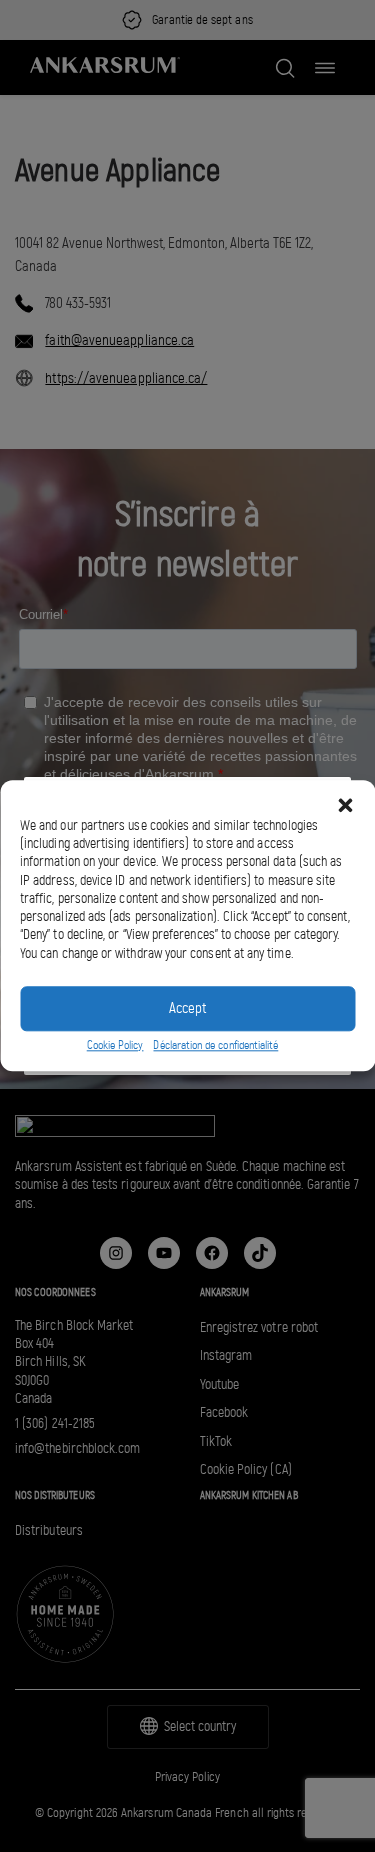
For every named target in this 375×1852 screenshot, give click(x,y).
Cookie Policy (115, 1045)
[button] (345, 805)
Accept (187, 1009)
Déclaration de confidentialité (215, 1045)
